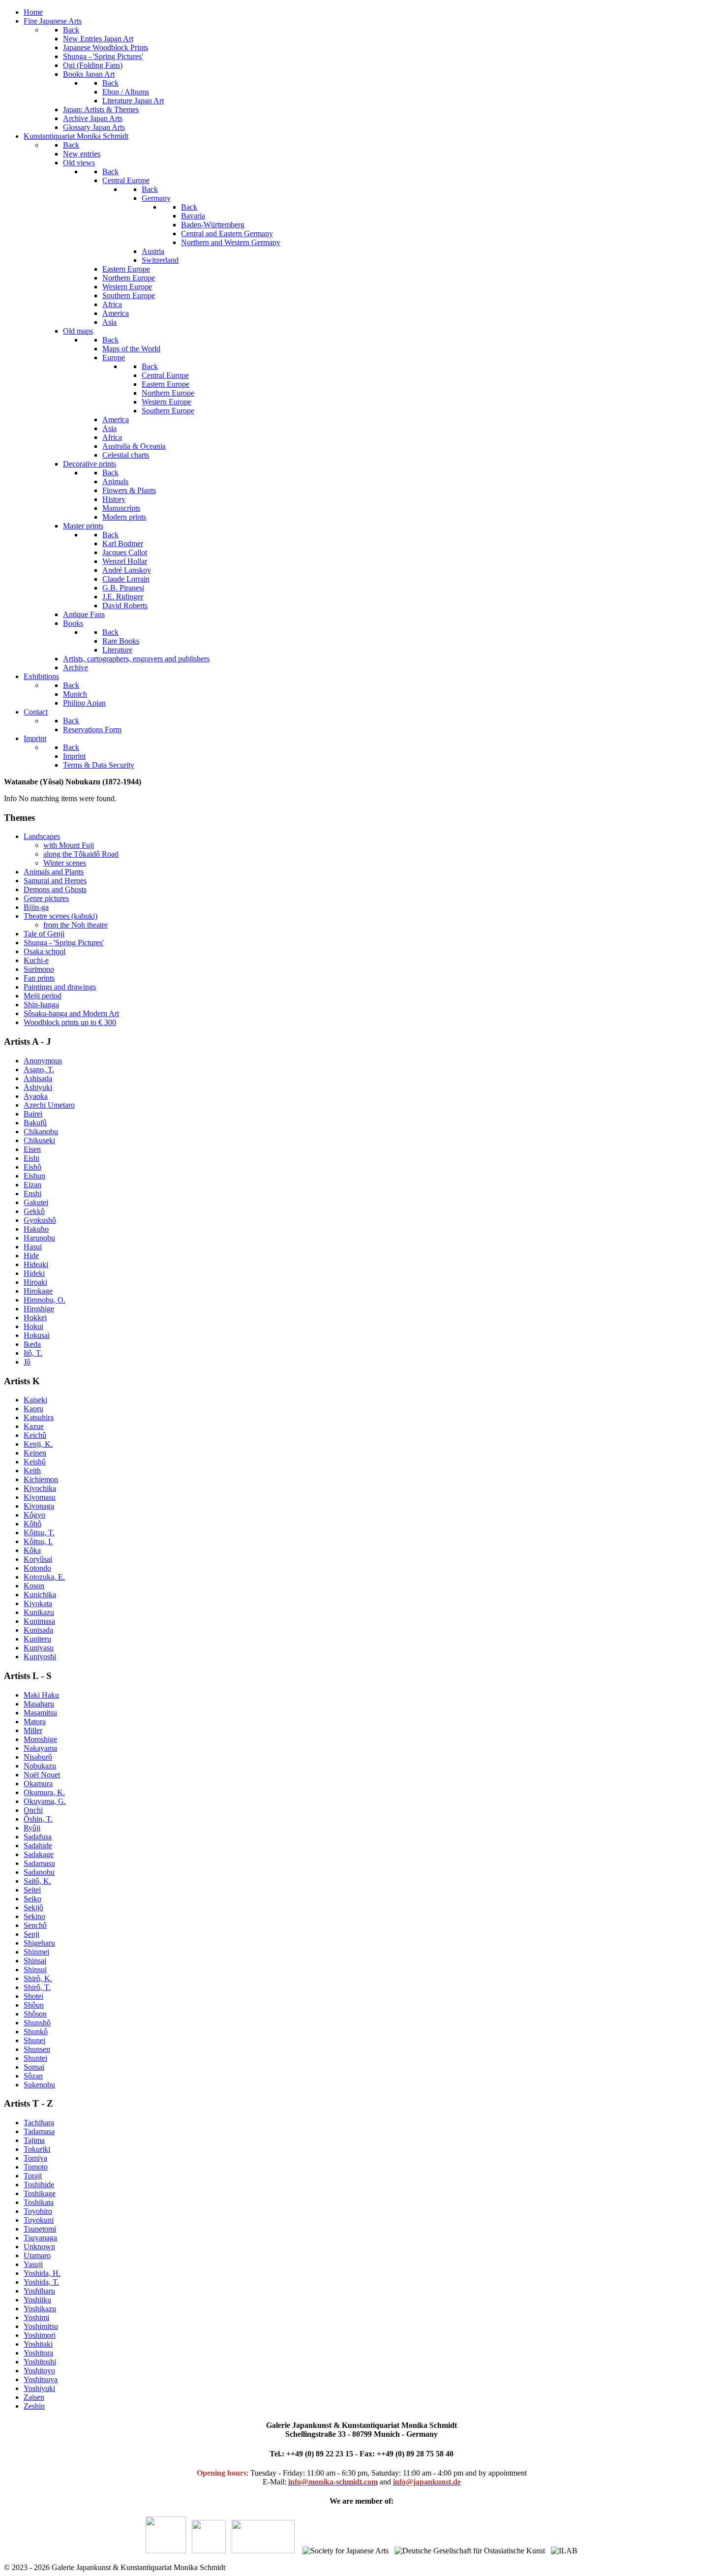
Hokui (33, 1326)
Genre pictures (46, 898)
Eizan (32, 1185)
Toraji (33, 2176)
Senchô (35, 1925)
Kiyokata (38, 1603)
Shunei (34, 2040)
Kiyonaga (39, 1506)
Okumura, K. (44, 1792)
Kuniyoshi (40, 1657)
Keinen (35, 1453)
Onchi (33, 1810)
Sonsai (34, 2067)
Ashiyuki (38, 1087)
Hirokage (38, 1291)
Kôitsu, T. (39, 1533)
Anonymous (43, 1061)
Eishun (34, 1176)
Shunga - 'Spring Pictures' (64, 943)
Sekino (34, 1916)
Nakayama (40, 1748)
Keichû (35, 1435)
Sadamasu (39, 1863)
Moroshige (40, 1739)
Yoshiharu (39, 2291)
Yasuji (33, 2264)
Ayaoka (36, 1096)
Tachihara (39, 2123)
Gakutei (36, 1202)
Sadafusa (38, 1837)
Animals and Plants (54, 872)
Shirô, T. (37, 1987)
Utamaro (37, 2255)
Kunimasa (39, 1621)
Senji (31, 1934)
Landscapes (42, 836)
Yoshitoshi (40, 2362)
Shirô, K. (38, 1978)
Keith (32, 1471)
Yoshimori (40, 2335)
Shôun (34, 2005)
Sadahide (38, 1846)
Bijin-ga (36, 907)
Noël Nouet (42, 1775)
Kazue (34, 1426)
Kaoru (33, 1409)
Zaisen (34, 2397)
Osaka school (45, 951)
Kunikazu (39, 1612)
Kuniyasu (39, 1648)
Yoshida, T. (41, 2282)
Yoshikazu (40, 2309)
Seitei (32, 1890)
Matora (35, 1722)
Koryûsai (38, 1559)
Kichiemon (41, 1479)
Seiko (32, 1899)
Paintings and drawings (60, 987)
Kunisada (38, 1630)
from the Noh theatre (75, 925)
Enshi (32, 1194)
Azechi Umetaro (49, 1105)
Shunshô (37, 2023)
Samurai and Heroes (55, 881)
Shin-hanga (41, 1005)
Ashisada (38, 1078)
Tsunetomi (40, 2229)
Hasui (33, 1247)
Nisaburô (38, 1757)
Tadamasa (39, 2131)
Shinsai (35, 1961)
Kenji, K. (38, 1444)
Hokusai (37, 1335)
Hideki (34, 1273)
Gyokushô (40, 1220)
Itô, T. (33, 1353)
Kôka (32, 1550)
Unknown (39, 2247)
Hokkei (35, 1318)
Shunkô (36, 2032)
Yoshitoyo (39, 2371)
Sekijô (33, 1908)
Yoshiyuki (39, 2388)
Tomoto (36, 2167)
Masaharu (39, 1704)
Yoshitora (38, 2353)
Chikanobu (41, 1132)
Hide (31, 1256)
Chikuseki (39, 1140)
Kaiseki (35, 1400)
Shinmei (36, 1952)
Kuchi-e (36, 960)
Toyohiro (38, 2211)
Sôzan (33, 2076)
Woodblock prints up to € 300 (70, 1022)
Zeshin (34, 2406)
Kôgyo (34, 1515)
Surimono (39, 969)
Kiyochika (40, 1488)
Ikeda (32, 1344)
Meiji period (43, 996)
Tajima (34, 2140)
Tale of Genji (44, 934)
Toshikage (40, 2193)
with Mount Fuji (69, 845)
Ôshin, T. (38, 1819)
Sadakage (39, 1854)
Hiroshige (39, 1309)
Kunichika (40, 1595)
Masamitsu (40, 1713)
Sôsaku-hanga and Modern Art (71, 1013)
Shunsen (37, 2049)
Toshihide (39, 2185)
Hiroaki (35, 1282)
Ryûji (32, 1828)
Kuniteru (37, 1639)
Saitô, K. (37, 1881)
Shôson (35, 2014)
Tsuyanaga (40, 2238)
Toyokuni (39, 2220)
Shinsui (35, 1970)
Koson (34, 1586)
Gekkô (34, 1211)
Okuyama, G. (45, 1801)
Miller (33, 1730)
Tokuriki (37, 2149)
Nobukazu (40, 1766)
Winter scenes (65, 863)
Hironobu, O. (45, 1300)
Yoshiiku (37, 2300)
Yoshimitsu (41, 2326)
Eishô (32, 1167)
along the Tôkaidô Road (81, 854)
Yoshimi (36, 2317)
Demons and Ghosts (55, 889)
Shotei (33, 1996)
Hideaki (36, 1264)
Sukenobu (39, 2085)
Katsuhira (39, 1417)
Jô (27, 1362)
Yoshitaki (38, 2344)
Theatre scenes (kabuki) (60, 916)
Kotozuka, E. (44, 1577)
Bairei (33, 1114)
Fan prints (39, 978)
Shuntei (35, 2058)
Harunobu (39, 1238)
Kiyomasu (40, 1497)
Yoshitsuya (41, 2379)
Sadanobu (39, 1872)
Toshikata (39, 2202)
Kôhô (32, 1524)
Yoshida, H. (42, 2273)
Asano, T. (39, 1070)
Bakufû (35, 1123)
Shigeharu (39, 1943)
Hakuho (36, 1229)
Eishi (31, 1158)
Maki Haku (41, 1695)
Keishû (35, 1462)
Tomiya (35, 2158)
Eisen (32, 1149)
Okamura (38, 1784)
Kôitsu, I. (38, 1541)
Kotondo (37, 1568)
